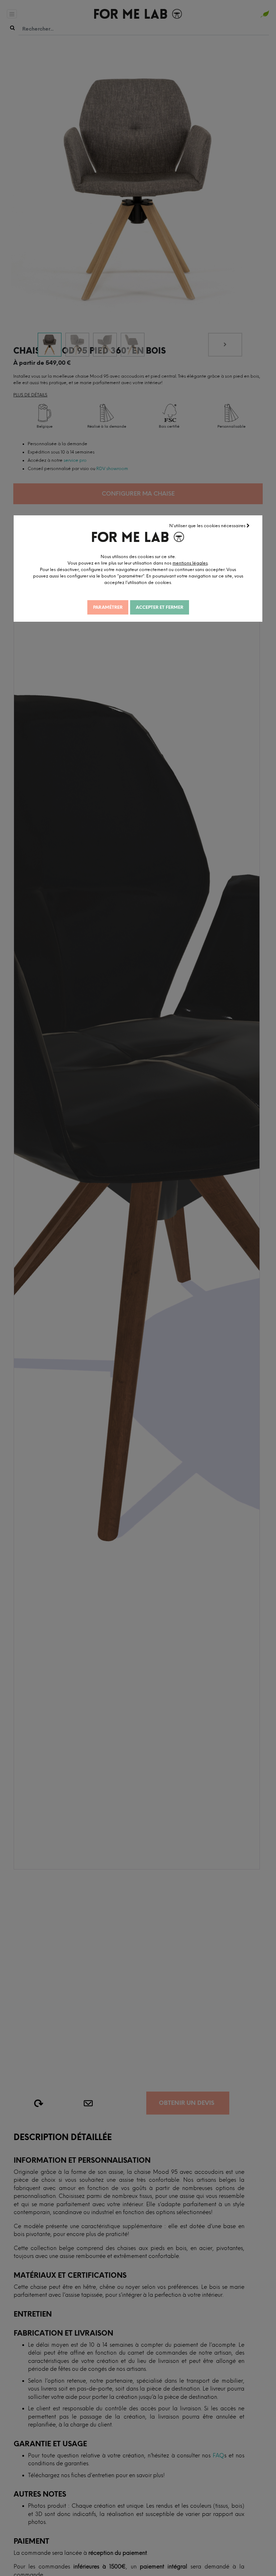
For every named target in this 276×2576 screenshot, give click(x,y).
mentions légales (190, 563)
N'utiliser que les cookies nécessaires (208, 526)
